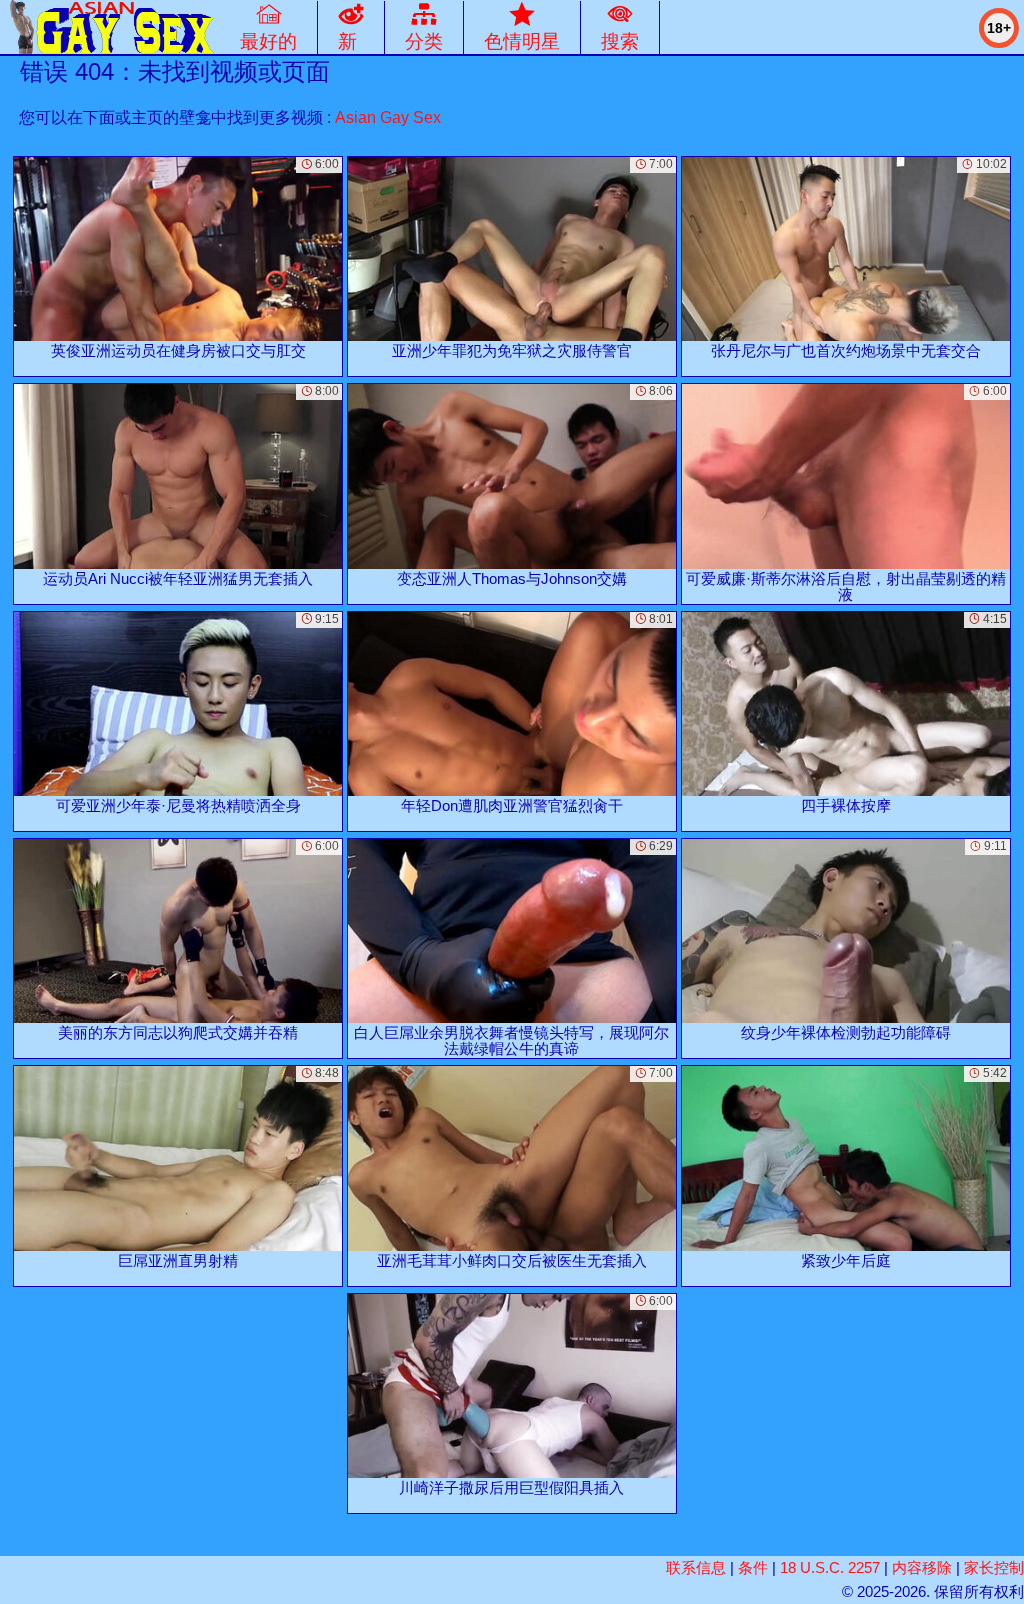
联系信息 (696, 1567)
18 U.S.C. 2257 (830, 1567)
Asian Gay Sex (388, 117)
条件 (753, 1567)
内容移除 (922, 1567)
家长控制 (994, 1567)
